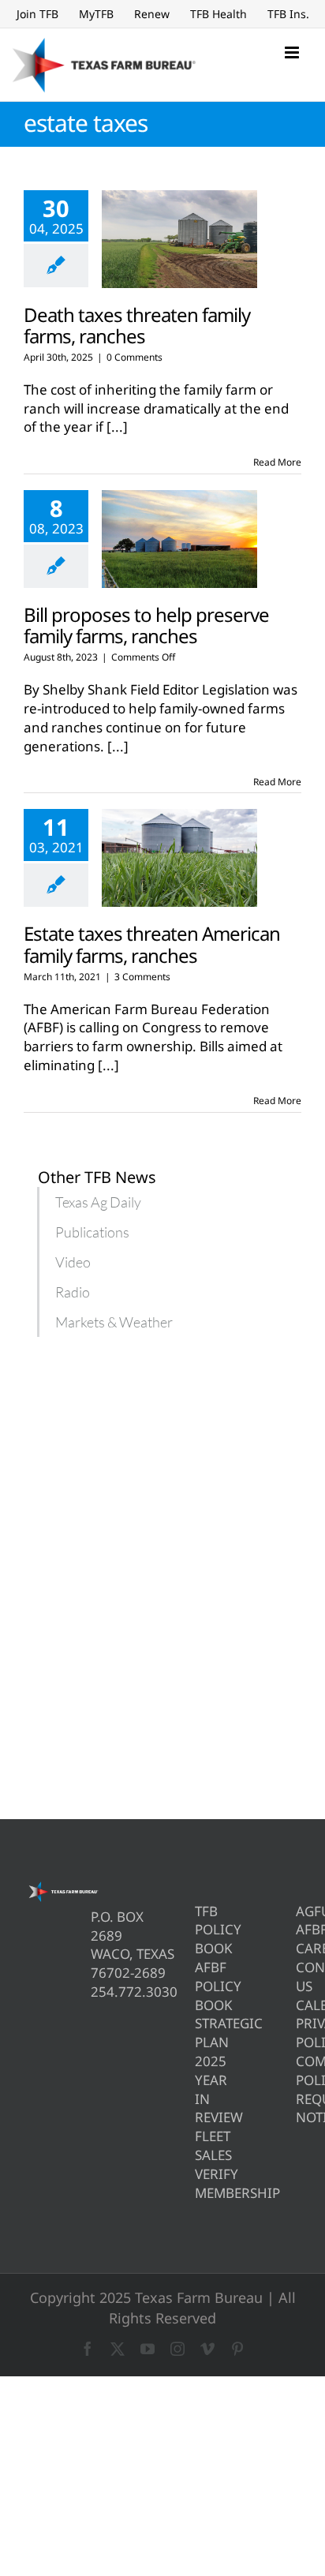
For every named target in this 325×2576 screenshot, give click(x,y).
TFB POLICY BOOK (198, 1930)
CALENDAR (299, 2005)
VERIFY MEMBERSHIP (198, 2183)
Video (73, 1262)
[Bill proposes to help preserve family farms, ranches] (179, 539)
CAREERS (299, 1948)
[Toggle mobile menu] (293, 52)
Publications (92, 1232)
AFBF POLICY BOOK (198, 1986)
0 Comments (134, 357)
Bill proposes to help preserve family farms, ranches (146, 625)
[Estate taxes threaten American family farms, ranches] (179, 858)
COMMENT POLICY (299, 2071)
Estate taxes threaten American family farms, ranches (152, 944)
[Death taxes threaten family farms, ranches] (179, 239)
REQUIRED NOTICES (299, 2108)
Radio (73, 1292)
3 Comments (142, 977)
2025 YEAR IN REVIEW (198, 2089)
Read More (277, 462)
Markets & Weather (114, 1322)
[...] (117, 427)
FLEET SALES (198, 2145)
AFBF (299, 1929)
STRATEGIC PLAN (198, 2033)
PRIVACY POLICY (299, 2033)
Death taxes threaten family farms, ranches (137, 325)
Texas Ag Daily (98, 1202)
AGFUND (299, 1911)
